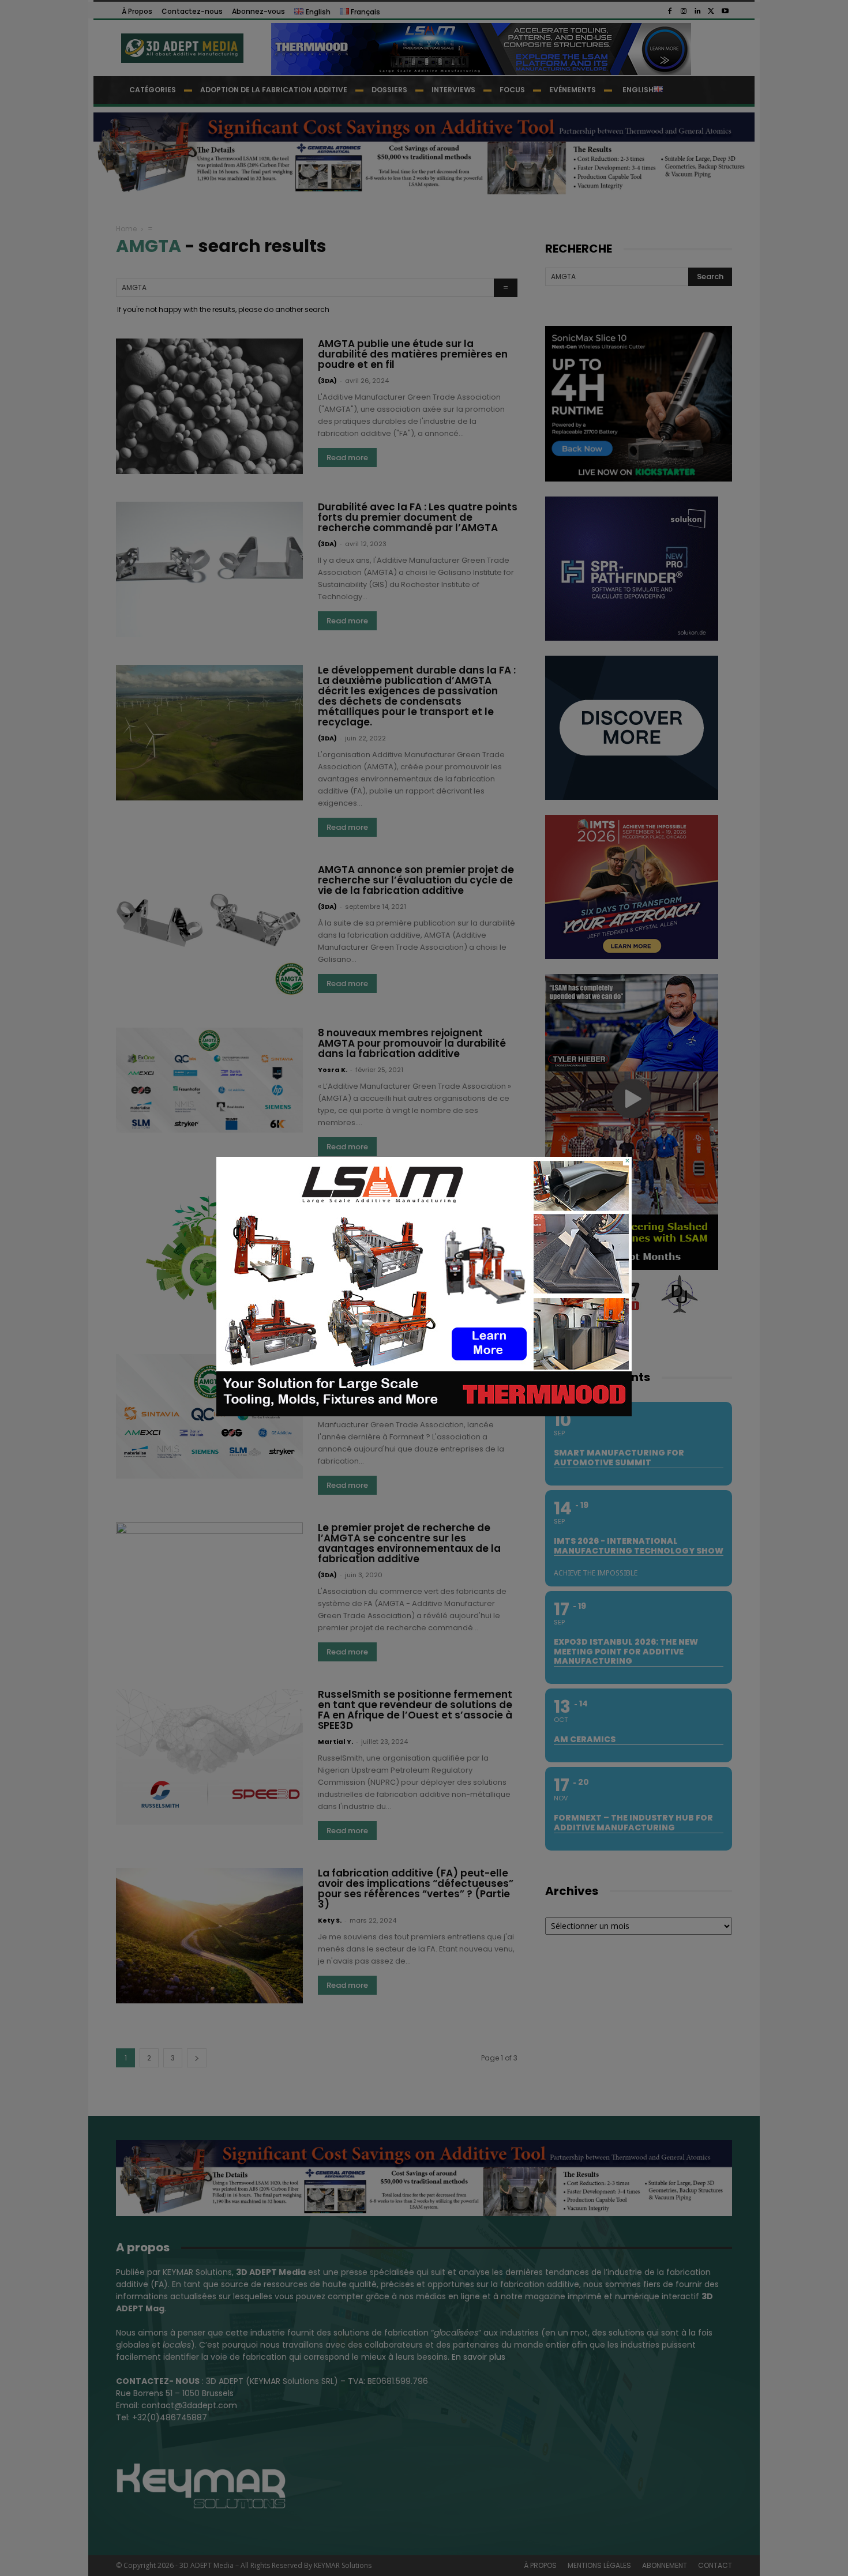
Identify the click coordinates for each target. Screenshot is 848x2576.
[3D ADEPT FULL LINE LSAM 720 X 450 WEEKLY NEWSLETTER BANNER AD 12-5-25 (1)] (424, 1413)
